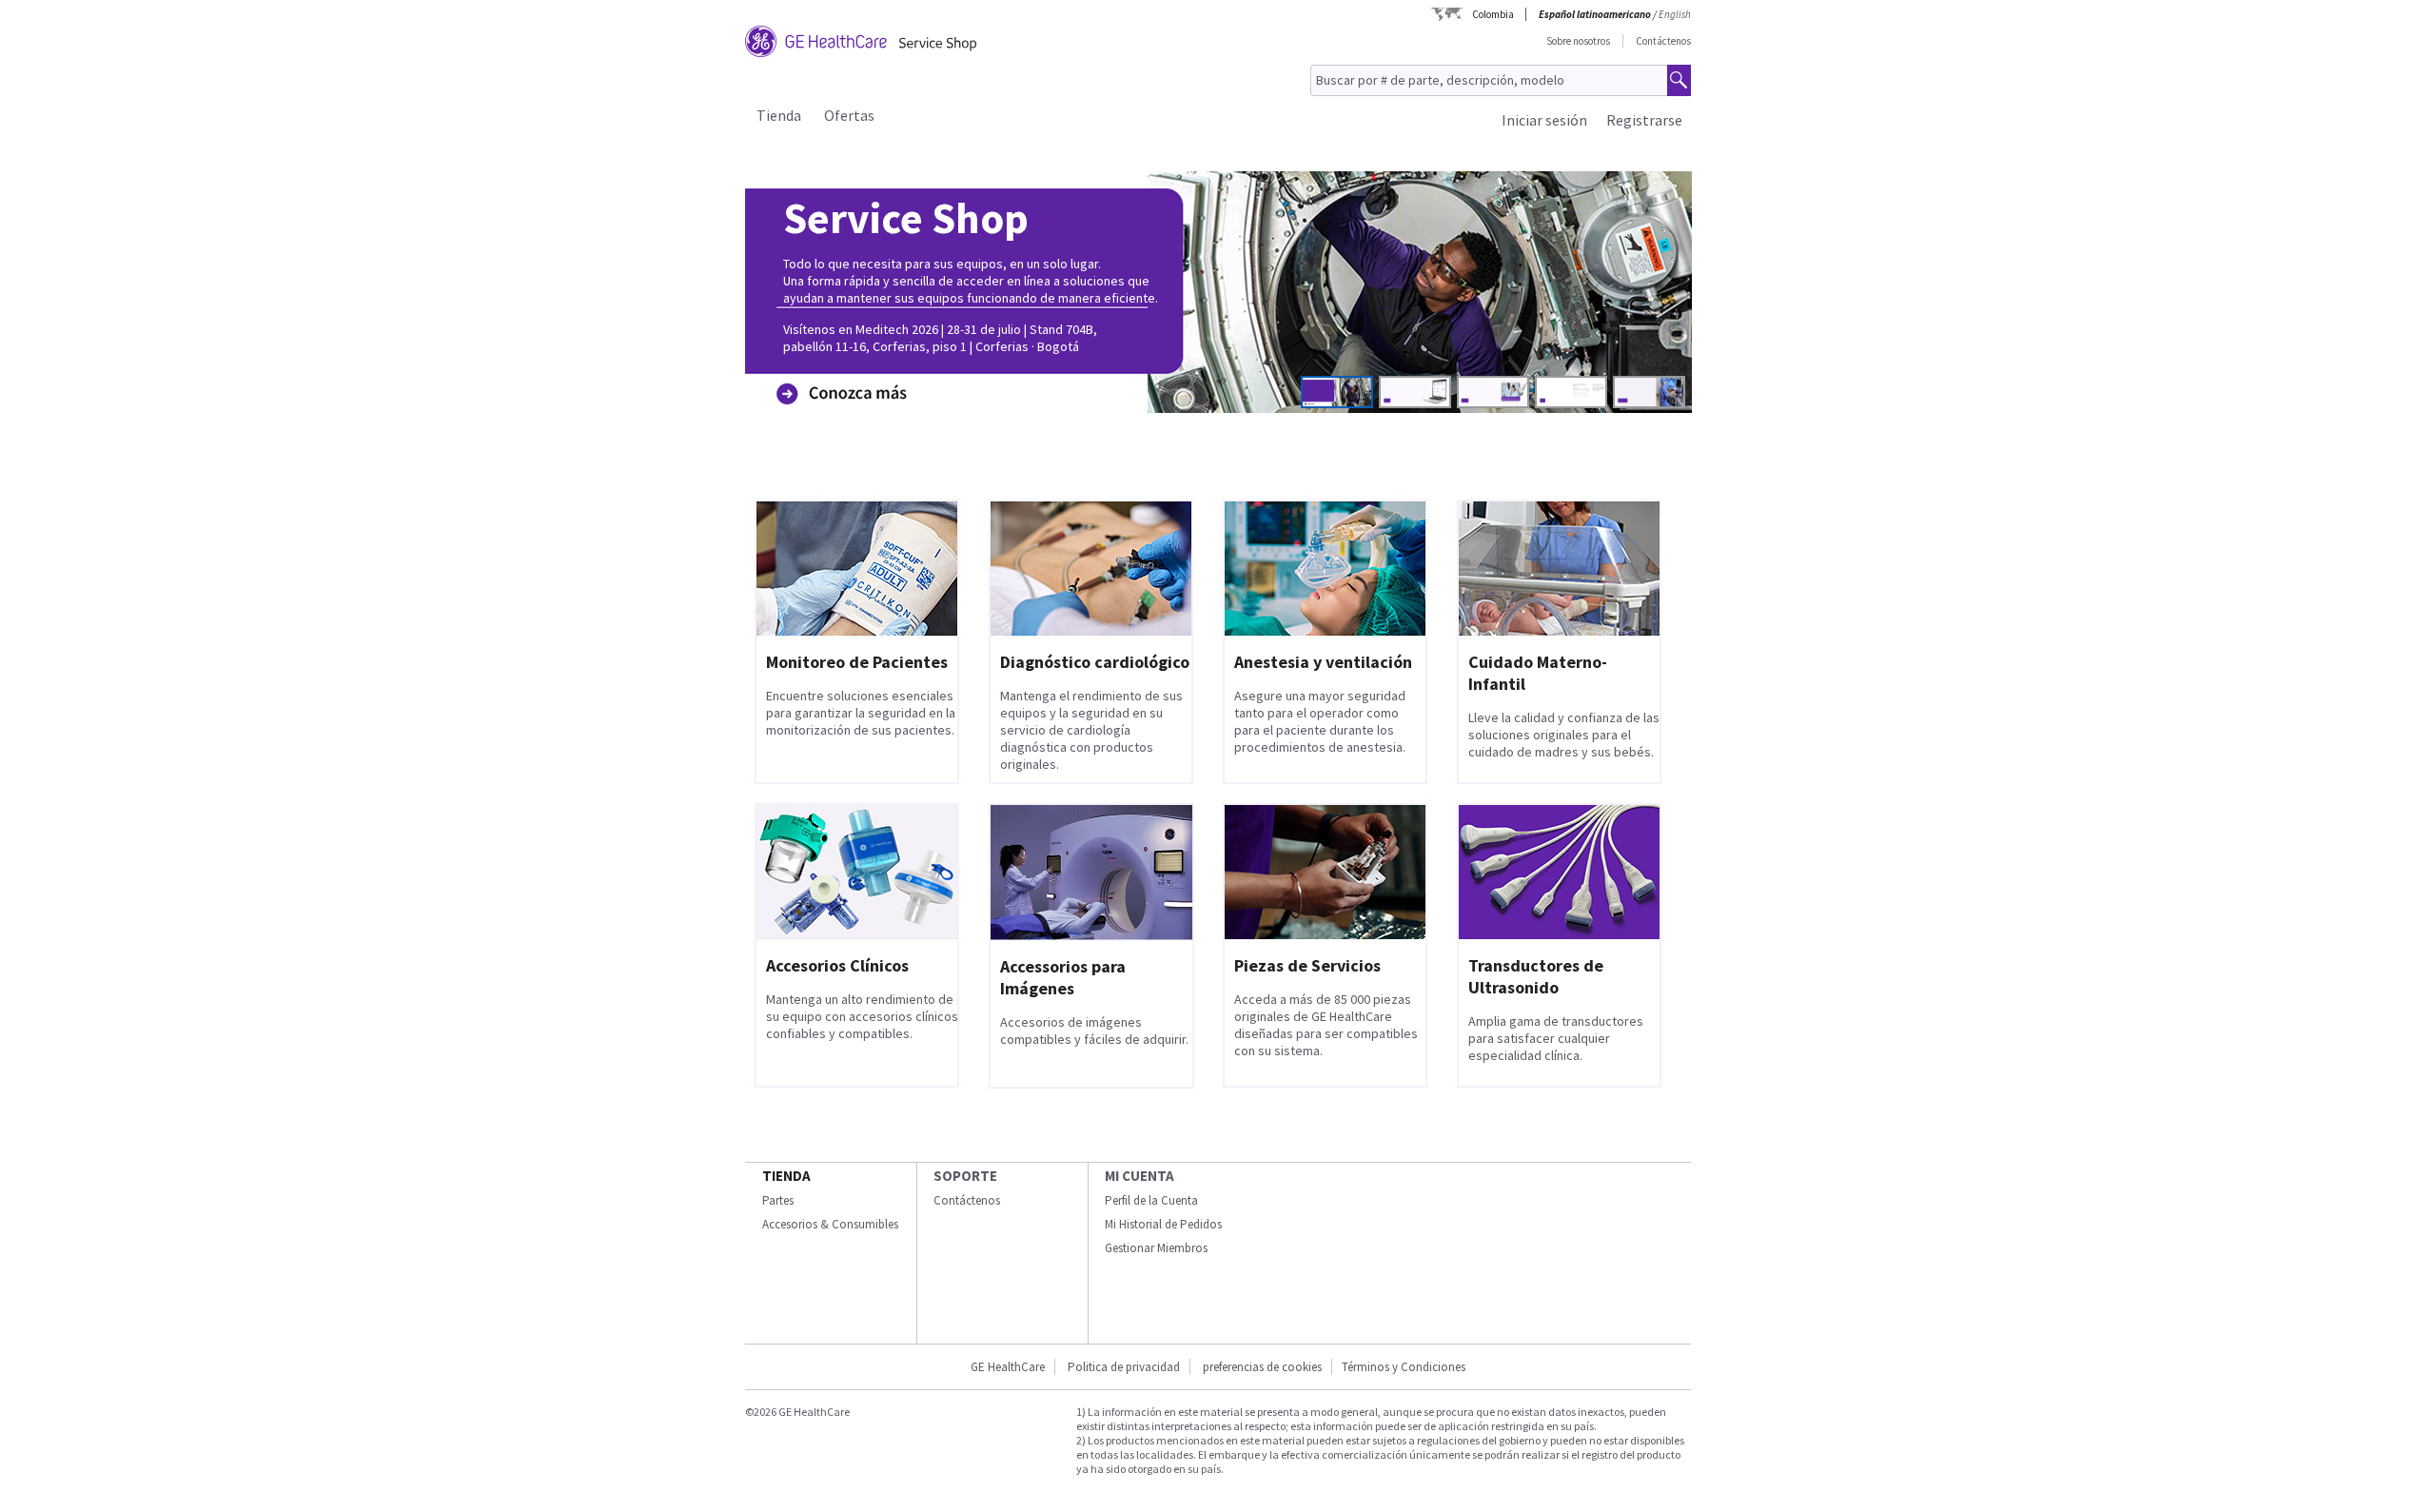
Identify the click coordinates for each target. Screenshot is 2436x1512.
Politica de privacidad (1124, 1367)
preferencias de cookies (1262, 1367)
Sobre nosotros (1578, 41)
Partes (778, 1200)
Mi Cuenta (1139, 1176)
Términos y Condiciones (1404, 1367)
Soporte (965, 1176)
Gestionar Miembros (1156, 1248)
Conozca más (837, 364)
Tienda (779, 115)
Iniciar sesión (1544, 120)
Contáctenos (1663, 41)
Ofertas (849, 115)
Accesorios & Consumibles (830, 1224)
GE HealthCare (1008, 1367)
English (1675, 14)
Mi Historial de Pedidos (1163, 1224)
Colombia (1493, 14)
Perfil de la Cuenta (1151, 1200)
